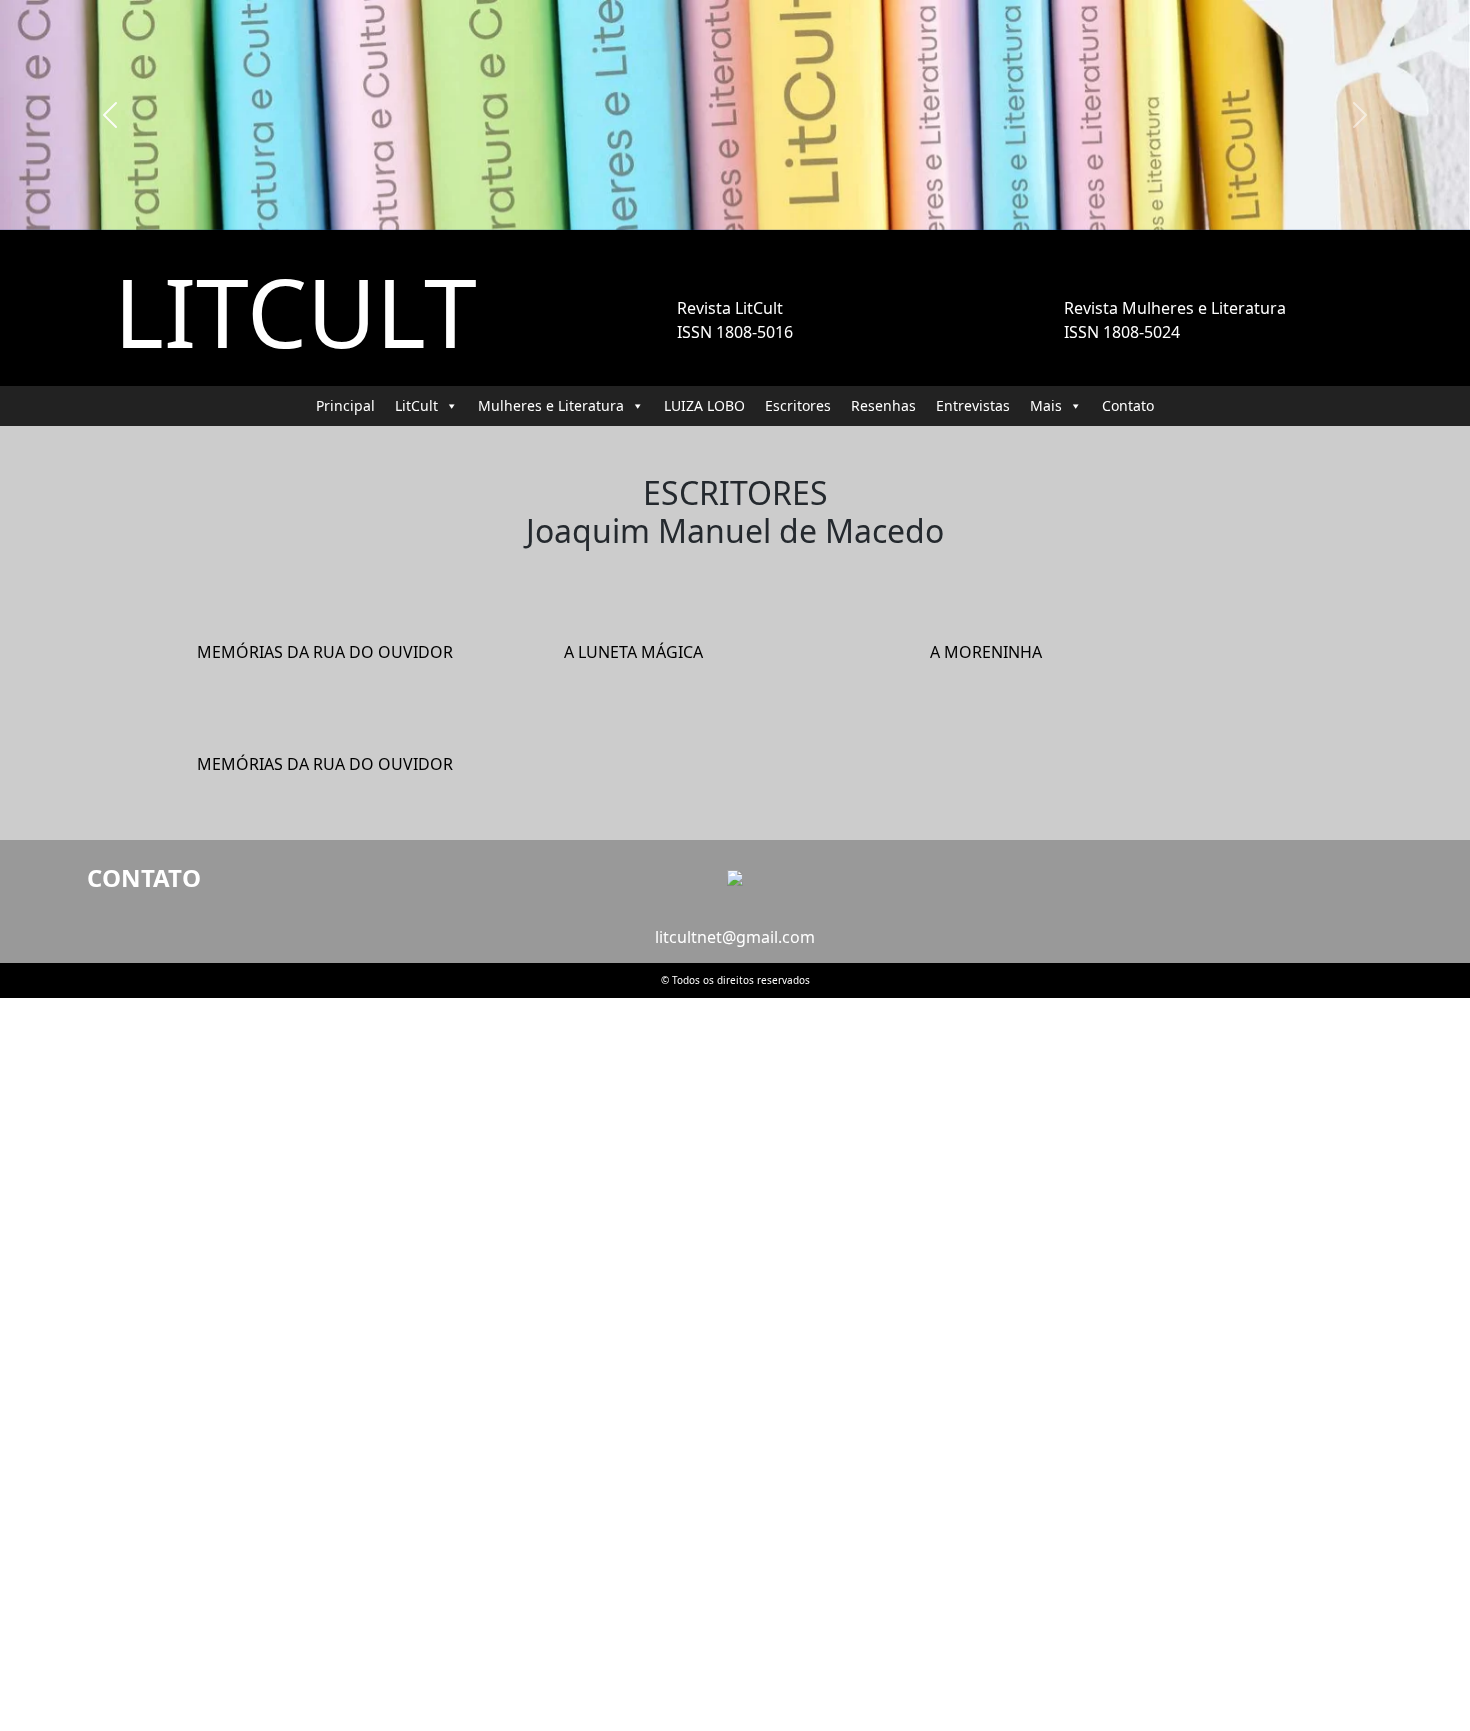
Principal (345, 405)
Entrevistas (973, 405)
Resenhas (883, 405)
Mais (1046, 405)
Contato (1128, 405)
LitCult (416, 405)
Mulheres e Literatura (551, 405)
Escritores (798, 405)
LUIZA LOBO (704, 405)
